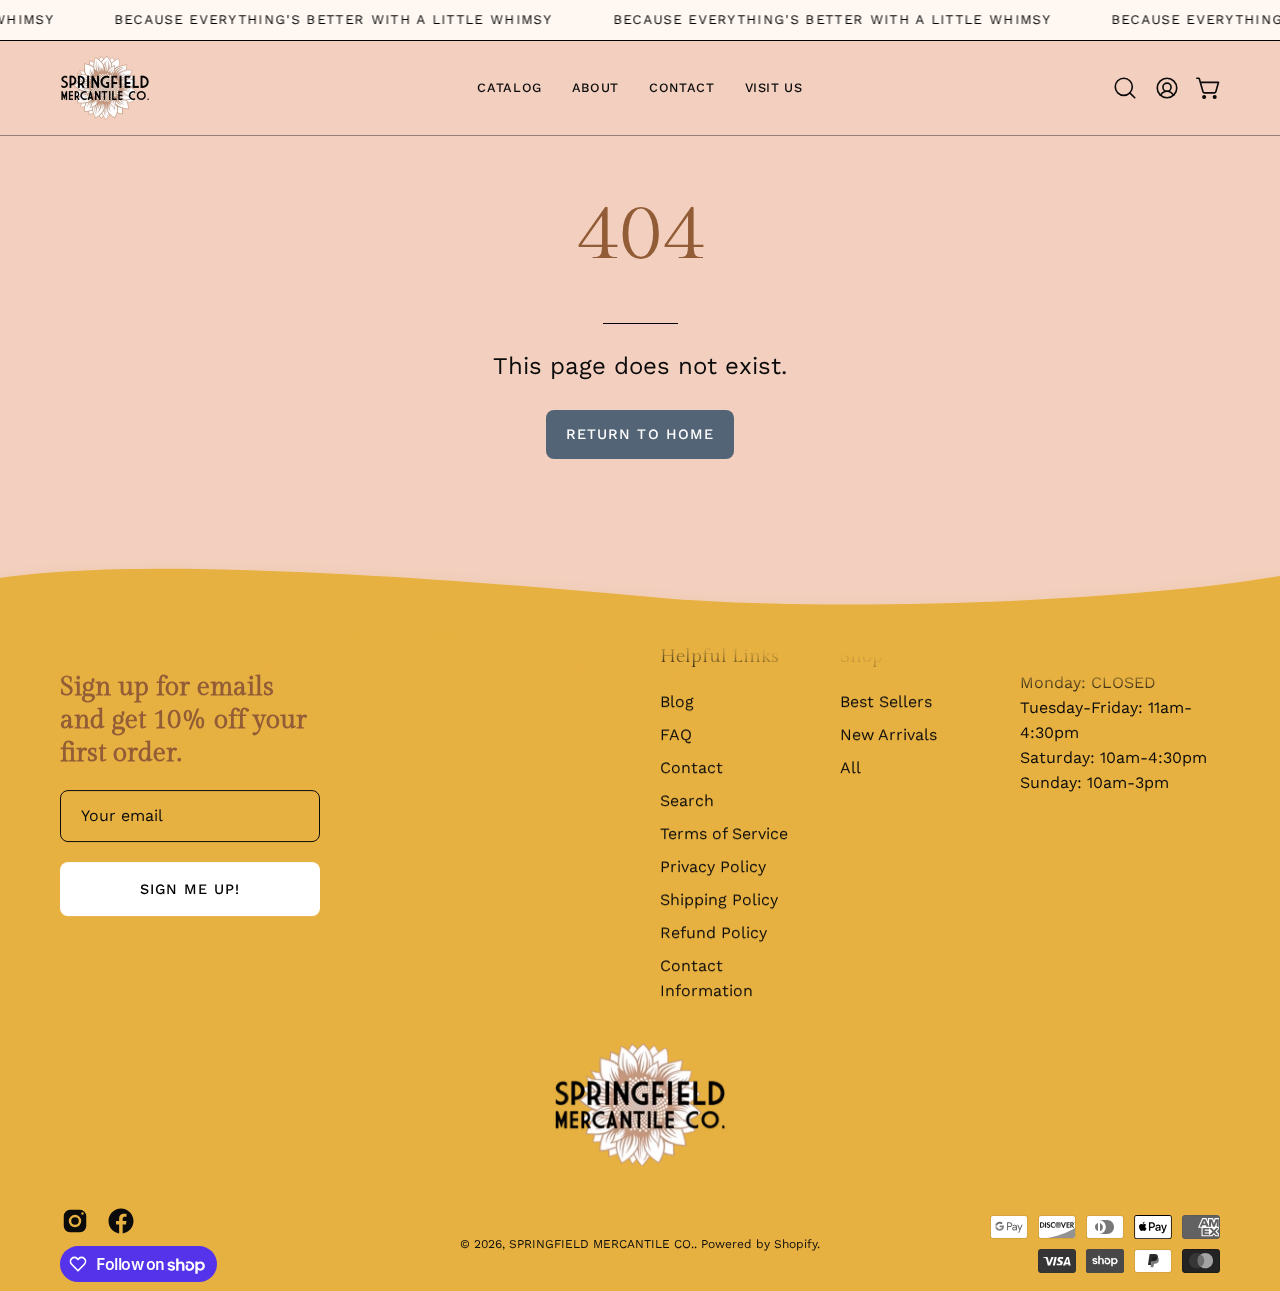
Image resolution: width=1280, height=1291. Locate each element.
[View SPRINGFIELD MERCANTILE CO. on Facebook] (121, 1222)
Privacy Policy (713, 866)
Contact (691, 767)
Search (687, 800)
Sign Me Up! (190, 889)
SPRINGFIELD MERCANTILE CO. (601, 1244)
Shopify (795, 1244)
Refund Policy (713, 932)
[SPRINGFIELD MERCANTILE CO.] (105, 88)
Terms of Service (724, 833)
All (850, 767)
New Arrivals (888, 734)
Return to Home (640, 434)
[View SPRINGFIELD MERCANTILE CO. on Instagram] (75, 1222)
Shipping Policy (719, 899)
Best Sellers (886, 701)
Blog (677, 701)
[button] (1125, 88)
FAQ (676, 734)
